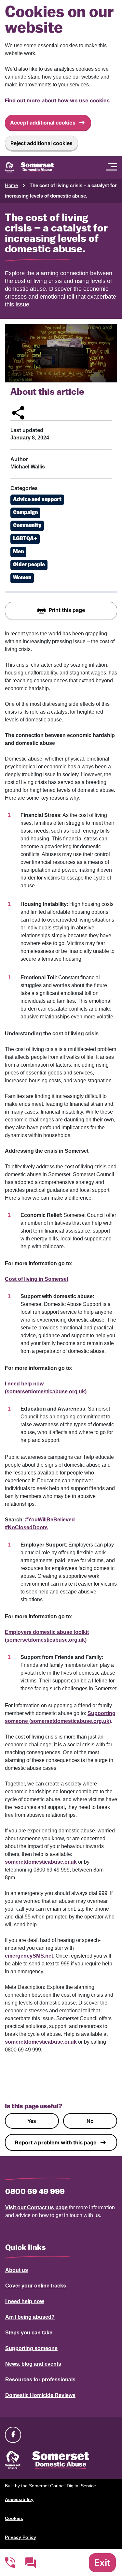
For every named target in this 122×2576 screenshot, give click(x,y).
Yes (32, 2121)
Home (11, 185)
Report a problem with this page (56, 2142)
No (90, 2121)
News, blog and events (33, 2364)
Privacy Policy (20, 2537)
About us (17, 2270)
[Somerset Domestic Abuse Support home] (29, 167)
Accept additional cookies (43, 123)
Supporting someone (31, 2348)
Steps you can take (29, 2333)
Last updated (27, 430)
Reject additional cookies (41, 143)
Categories (24, 488)
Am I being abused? (30, 2317)
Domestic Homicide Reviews (40, 2395)
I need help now (25, 2301)
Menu (113, 167)
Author (19, 459)
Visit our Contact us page (36, 2207)
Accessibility (19, 2499)
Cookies (14, 2518)
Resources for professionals (40, 2380)
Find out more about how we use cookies (57, 100)
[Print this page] (61, 611)
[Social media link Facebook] (13, 2435)
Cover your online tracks (36, 2286)
